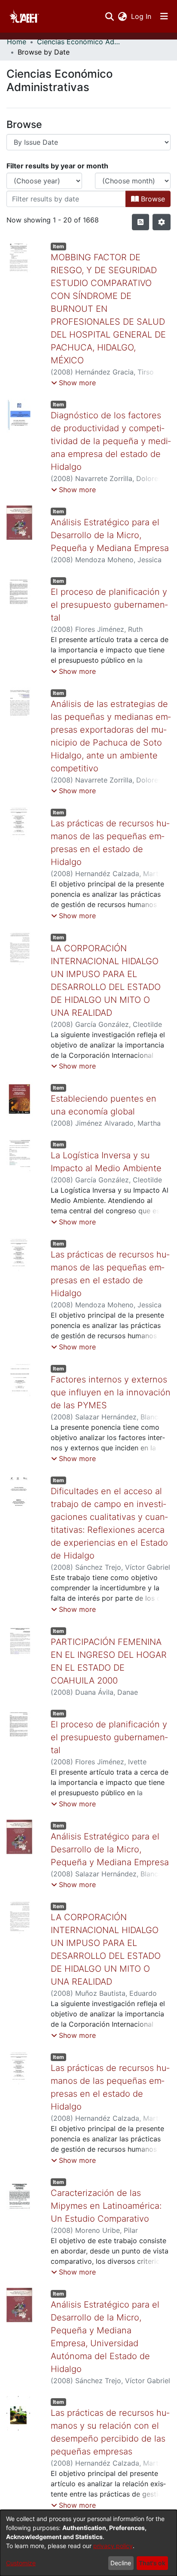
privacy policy (113, 2546)
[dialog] (88, 2543)
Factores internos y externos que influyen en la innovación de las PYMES (111, 1392)
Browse (152, 199)
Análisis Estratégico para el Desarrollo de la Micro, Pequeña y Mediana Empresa (110, 535)
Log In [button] (142, 16)
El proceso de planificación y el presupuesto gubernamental (109, 605)
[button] (73, 383)
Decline (121, 2563)
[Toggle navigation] (164, 16)
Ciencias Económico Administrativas (80, 42)
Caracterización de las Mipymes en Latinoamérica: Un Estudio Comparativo (106, 2206)
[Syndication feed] (140, 222)
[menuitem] (122, 16)
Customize (21, 2563)
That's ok (152, 2563)
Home (17, 42)
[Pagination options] (162, 222)
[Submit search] (109, 16)
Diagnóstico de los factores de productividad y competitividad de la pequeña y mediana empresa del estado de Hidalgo (111, 441)
